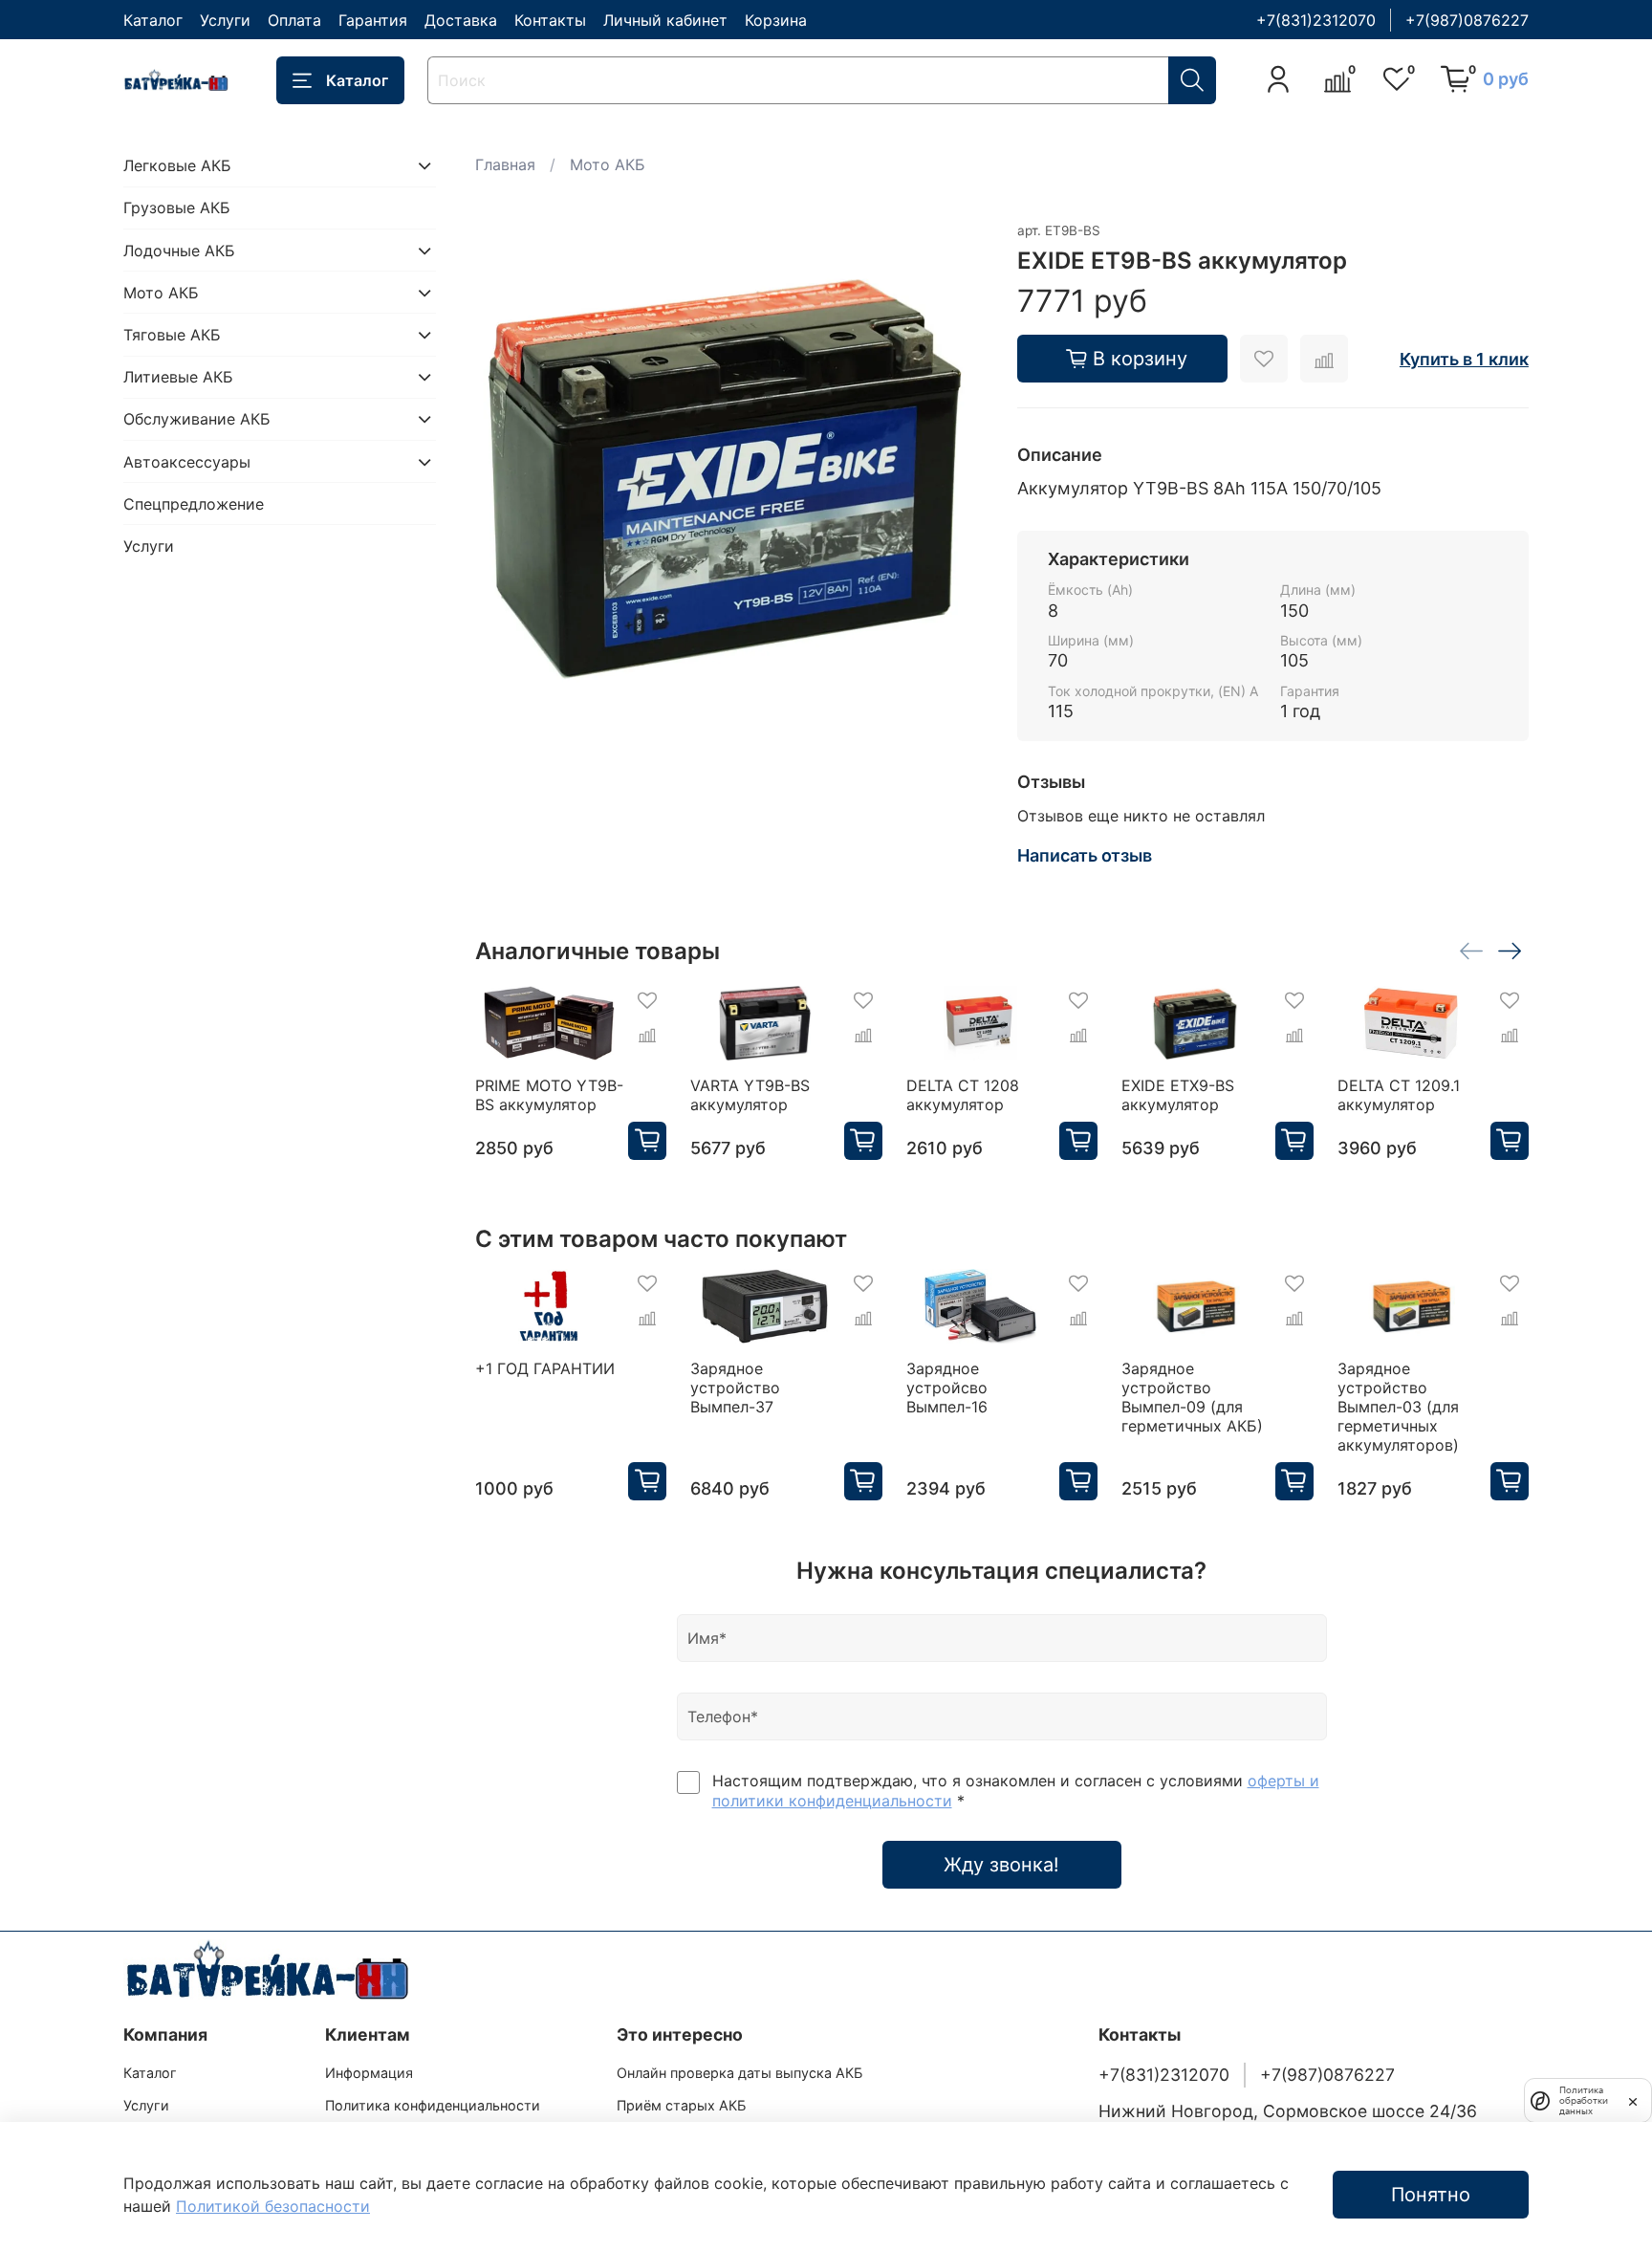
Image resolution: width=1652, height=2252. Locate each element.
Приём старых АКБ (681, 2105)
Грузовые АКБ (177, 208)
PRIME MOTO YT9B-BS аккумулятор (549, 1095)
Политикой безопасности (273, 2206)
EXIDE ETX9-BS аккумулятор (1178, 1095)
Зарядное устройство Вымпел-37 (735, 1388)
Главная (505, 164)
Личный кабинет (665, 20)
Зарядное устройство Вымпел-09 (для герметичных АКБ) (1192, 1397)
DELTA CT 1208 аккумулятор (962, 1095)
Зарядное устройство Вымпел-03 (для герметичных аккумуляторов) (1397, 1407)
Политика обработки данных (1584, 2100)
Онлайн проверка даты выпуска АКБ (739, 2073)
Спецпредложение (194, 504)
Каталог (153, 20)
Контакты (550, 20)
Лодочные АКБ (179, 251)
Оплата (294, 20)
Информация (369, 2073)
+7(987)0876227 (1467, 20)
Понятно (1431, 2195)
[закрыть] (1633, 2100)
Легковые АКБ (177, 165)
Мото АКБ (608, 164)
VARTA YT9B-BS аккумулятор (750, 1095)
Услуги (225, 20)
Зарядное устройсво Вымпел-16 (946, 1388)
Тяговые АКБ (172, 335)
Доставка (461, 20)
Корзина (776, 20)
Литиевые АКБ (178, 377)
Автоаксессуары (187, 462)
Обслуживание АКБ (197, 419)
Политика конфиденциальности (433, 2105)
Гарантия (373, 20)
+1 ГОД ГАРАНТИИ (545, 1368)
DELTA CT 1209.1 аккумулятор (1398, 1095)
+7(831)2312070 (1316, 20)
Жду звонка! (1001, 1865)
